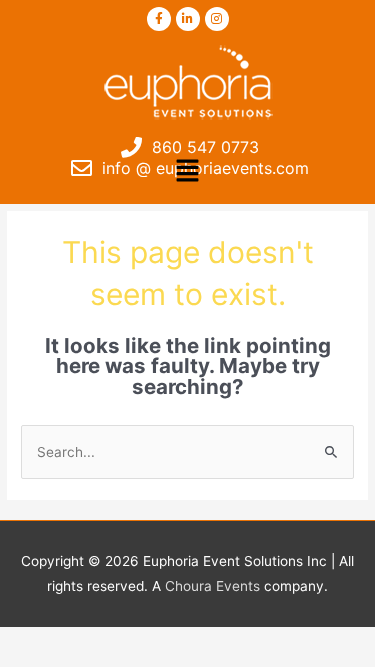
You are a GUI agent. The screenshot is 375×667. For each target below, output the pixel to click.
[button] (187, 171)
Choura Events (212, 586)
